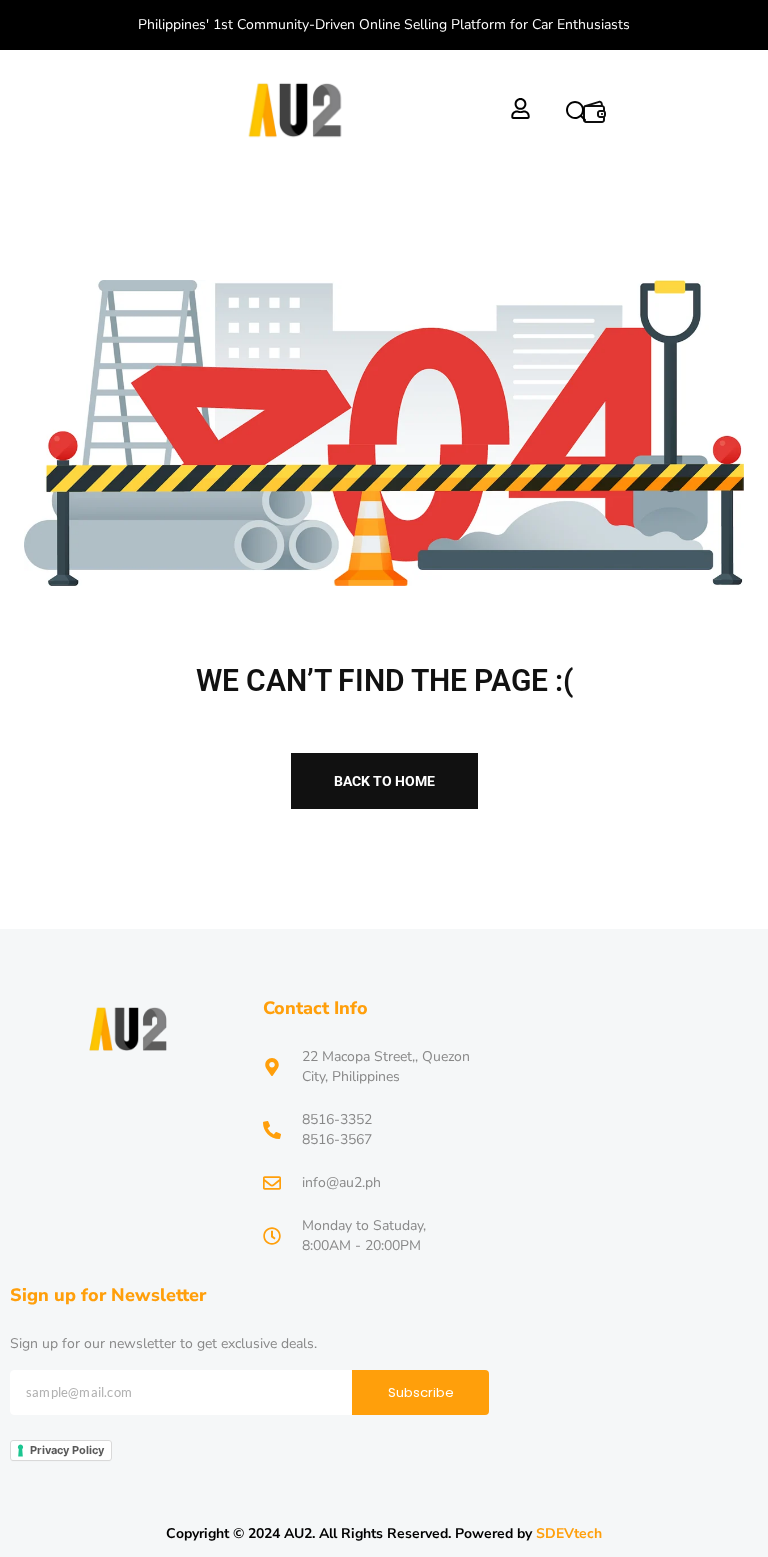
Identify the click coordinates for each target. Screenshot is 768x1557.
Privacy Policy (67, 1450)
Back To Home (384, 781)
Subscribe (421, 1392)
